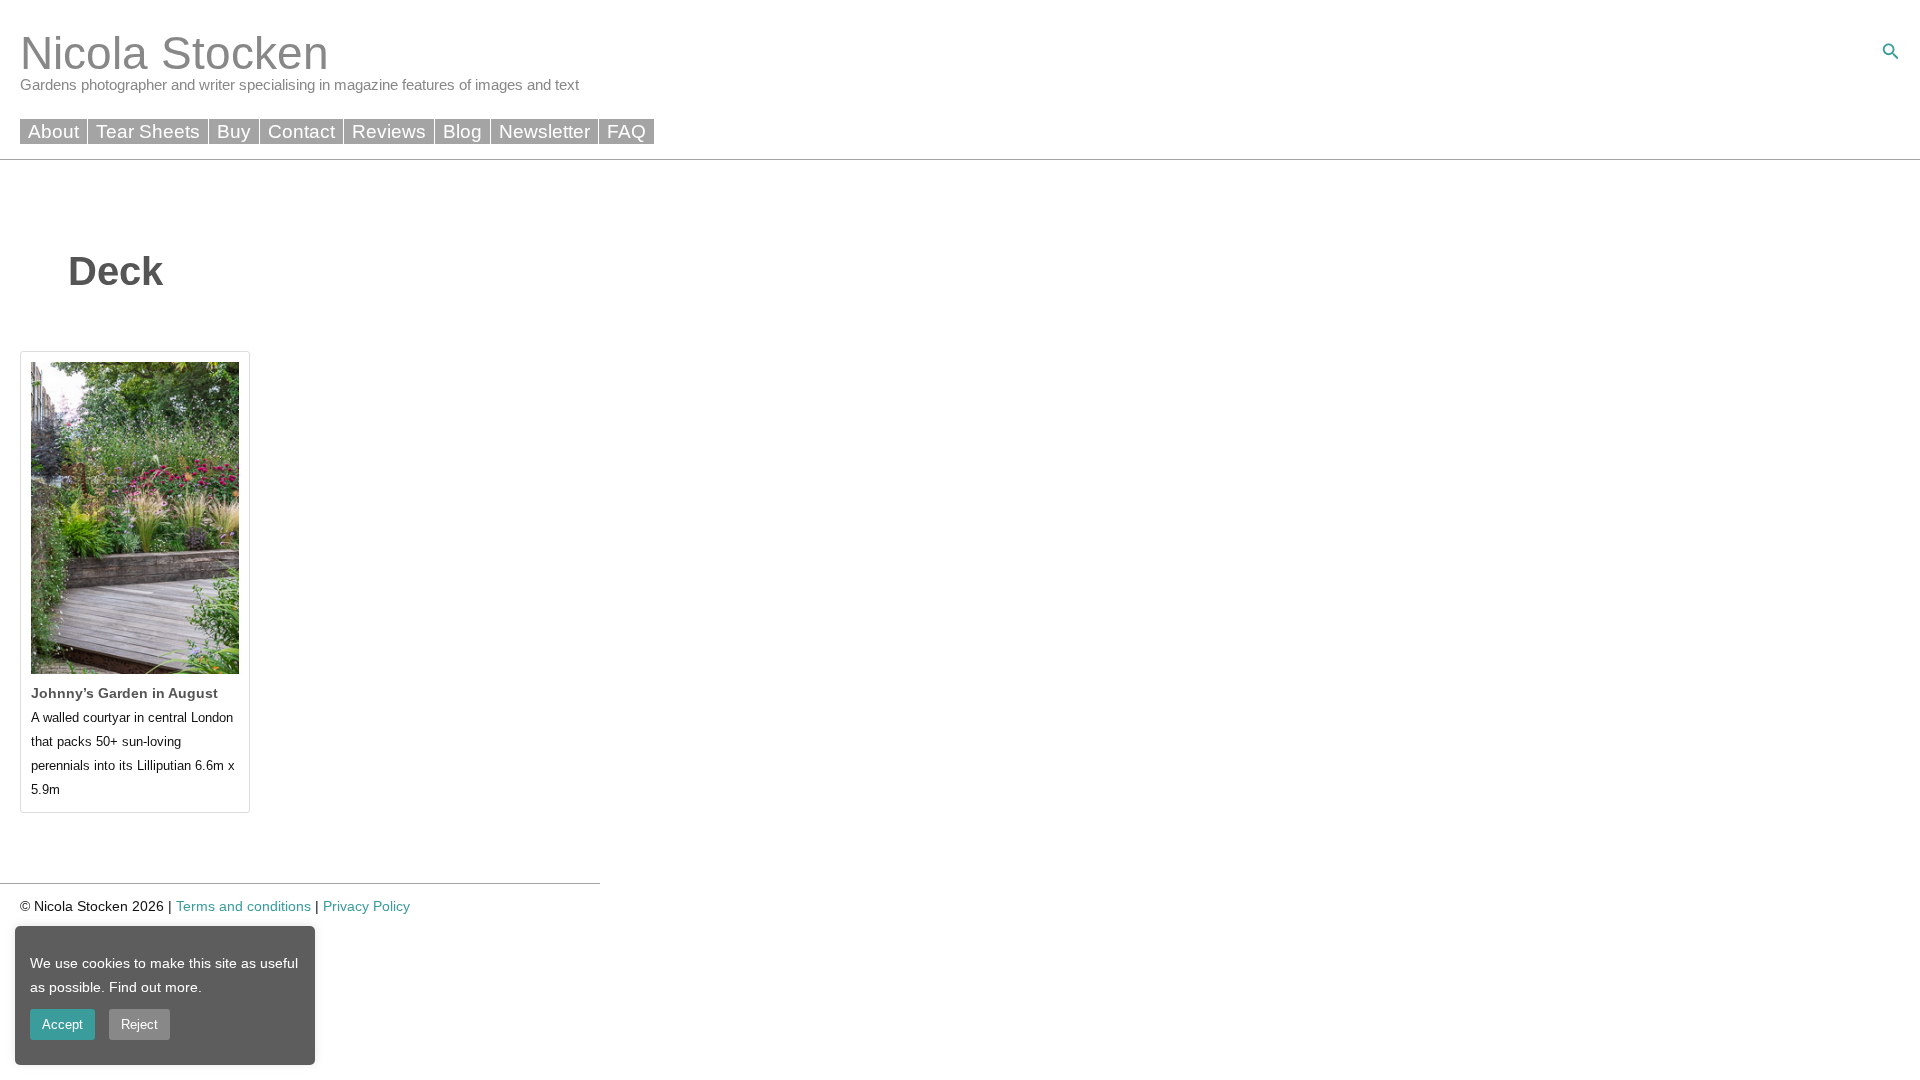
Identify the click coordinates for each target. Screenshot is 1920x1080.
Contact (301, 131)
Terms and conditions (243, 906)
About (53, 131)
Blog (462, 131)
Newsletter (544, 131)
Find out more (153, 987)
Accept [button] (62, 1024)
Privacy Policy (366, 906)
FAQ (626, 131)
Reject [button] (139, 1024)
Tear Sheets (148, 131)
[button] (1891, 52)
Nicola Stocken (174, 53)
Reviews (389, 131)
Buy (234, 131)
